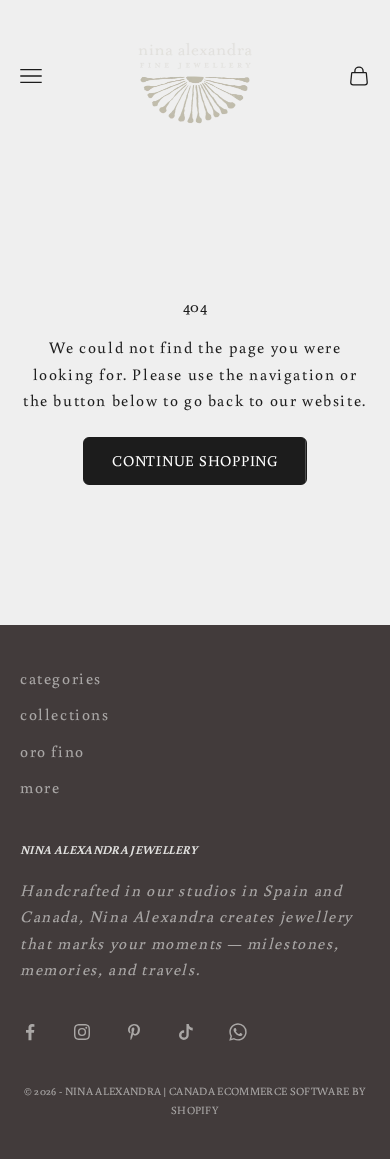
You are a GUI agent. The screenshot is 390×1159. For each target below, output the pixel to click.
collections (65, 714)
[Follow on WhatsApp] (238, 1032)
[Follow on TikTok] (186, 1032)
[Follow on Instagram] (82, 1032)
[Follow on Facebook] (30, 1032)
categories (61, 678)
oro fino (52, 751)
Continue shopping (195, 460)
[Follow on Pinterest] (134, 1032)
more (40, 787)
